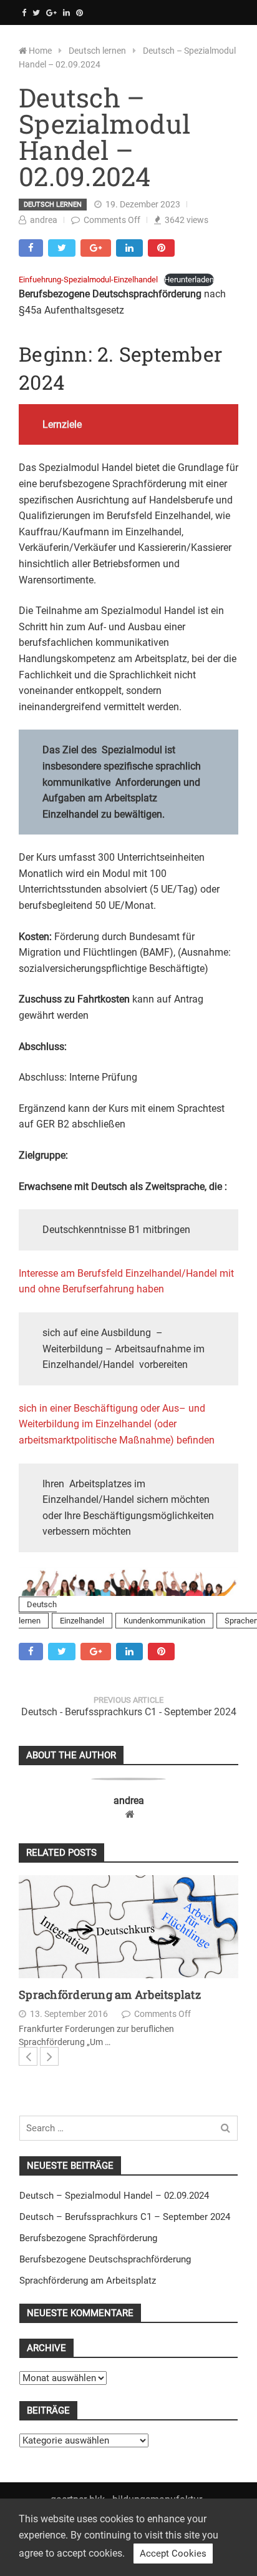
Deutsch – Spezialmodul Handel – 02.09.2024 (114, 2196)
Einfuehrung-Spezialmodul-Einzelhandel (88, 280)
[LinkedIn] (66, 13)
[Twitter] (36, 13)
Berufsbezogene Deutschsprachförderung (105, 2259)
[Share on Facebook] (31, 248)
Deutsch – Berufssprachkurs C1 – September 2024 (125, 2217)
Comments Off (112, 220)
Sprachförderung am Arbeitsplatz (110, 1995)
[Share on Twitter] (62, 248)
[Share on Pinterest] (161, 248)
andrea (44, 220)
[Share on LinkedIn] (129, 248)
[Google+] (51, 13)
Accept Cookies (173, 2554)
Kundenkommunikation (164, 1621)
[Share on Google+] (96, 248)
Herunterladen (189, 280)
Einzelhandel (82, 1621)
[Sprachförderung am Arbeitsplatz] (128, 1927)
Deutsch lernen (53, 205)
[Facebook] (24, 13)
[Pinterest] (80, 13)
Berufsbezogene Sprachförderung (88, 2238)
